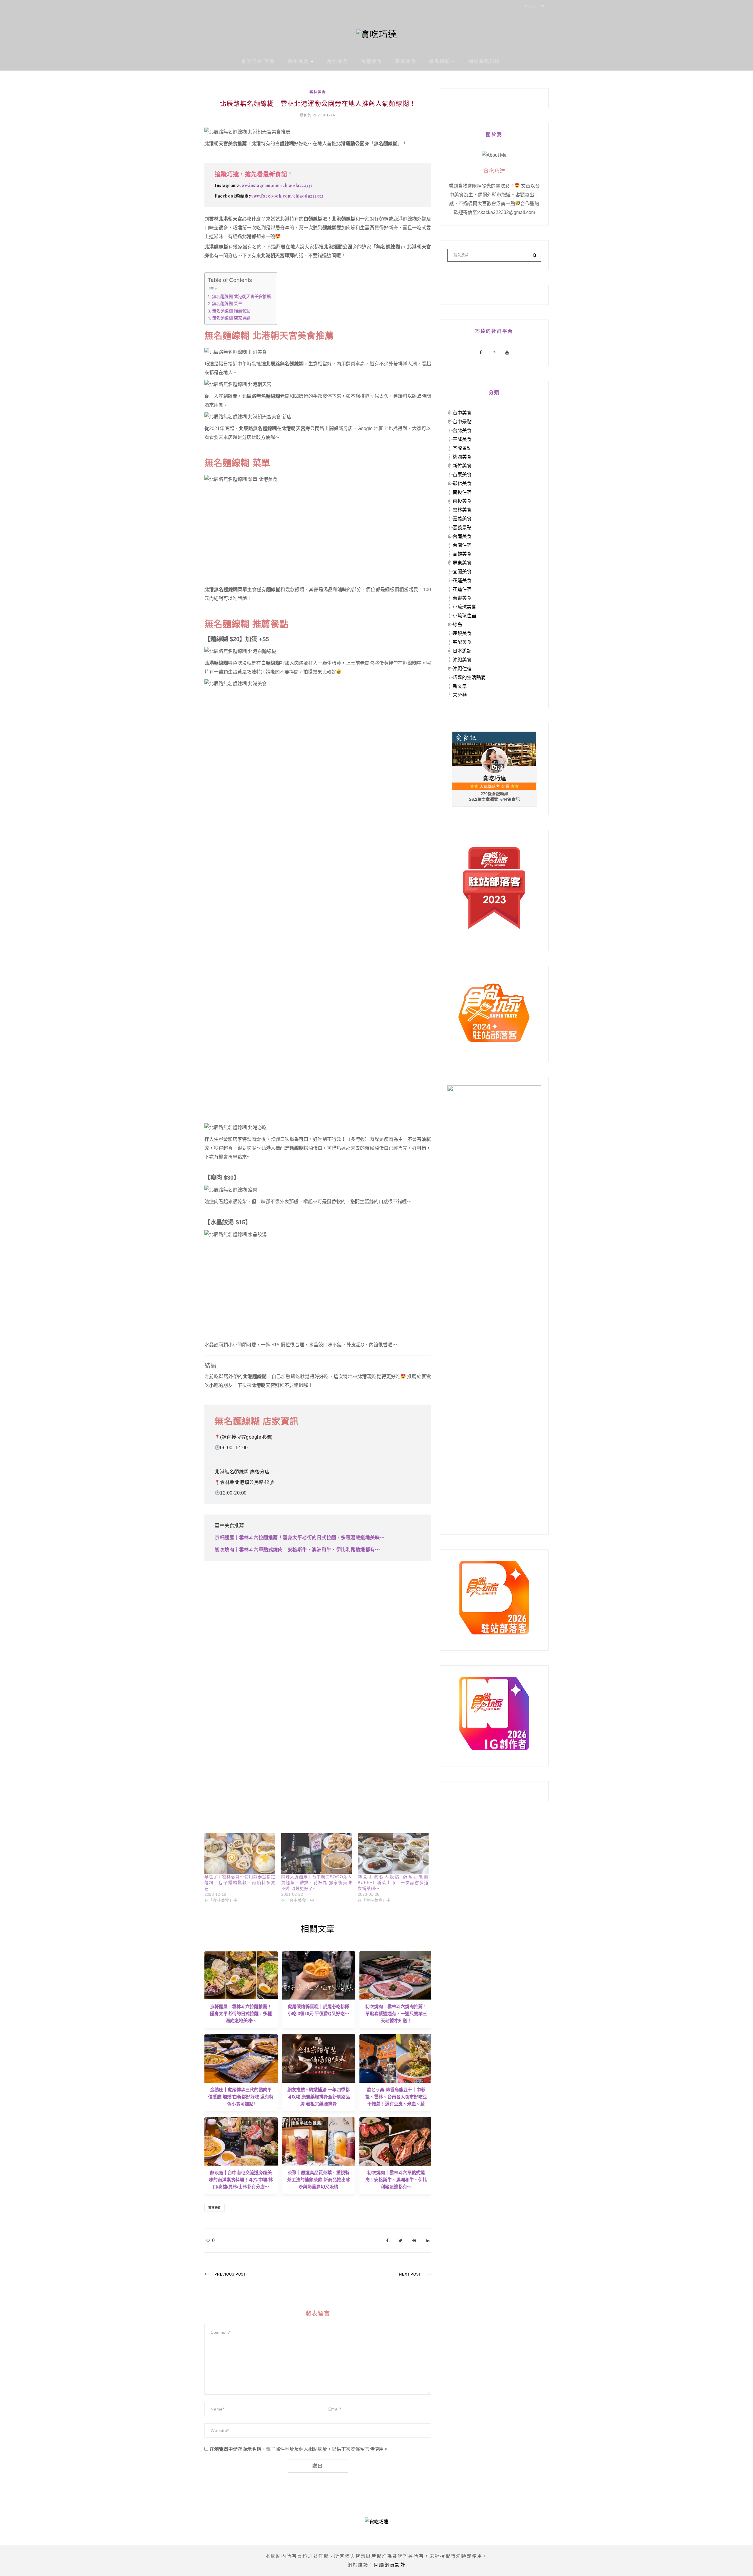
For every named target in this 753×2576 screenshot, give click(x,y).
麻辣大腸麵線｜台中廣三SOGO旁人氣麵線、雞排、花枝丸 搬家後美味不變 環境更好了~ (317, 1883)
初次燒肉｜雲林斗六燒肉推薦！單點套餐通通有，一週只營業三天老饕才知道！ (396, 2014)
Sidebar (531, 7)
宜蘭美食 (462, 572)
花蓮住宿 (462, 589)
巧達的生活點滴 (469, 677)
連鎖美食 (462, 633)
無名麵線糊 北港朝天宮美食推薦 (241, 297)
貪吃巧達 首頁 (258, 61)
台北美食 (337, 61)
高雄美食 (462, 554)
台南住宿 (462, 545)
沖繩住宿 (462, 669)
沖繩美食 (462, 660)
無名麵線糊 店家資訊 (231, 318)
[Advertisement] (318, 535)
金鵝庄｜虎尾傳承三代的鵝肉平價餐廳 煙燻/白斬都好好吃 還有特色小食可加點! (241, 2097)
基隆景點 (462, 448)
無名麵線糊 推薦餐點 (231, 311)
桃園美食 (462, 457)
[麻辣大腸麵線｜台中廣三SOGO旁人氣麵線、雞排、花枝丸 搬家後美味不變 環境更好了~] (317, 1853)
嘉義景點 (462, 528)
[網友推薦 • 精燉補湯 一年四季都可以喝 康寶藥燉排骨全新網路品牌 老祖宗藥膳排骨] (319, 2058)
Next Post (410, 2274)
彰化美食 (462, 483)
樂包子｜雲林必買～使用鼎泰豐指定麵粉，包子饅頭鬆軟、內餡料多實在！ (240, 1883)
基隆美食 (406, 61)
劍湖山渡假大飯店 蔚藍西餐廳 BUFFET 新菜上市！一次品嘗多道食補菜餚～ (393, 1883)
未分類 (460, 695)
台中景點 (462, 422)
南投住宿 (462, 492)
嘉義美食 (462, 519)
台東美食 (462, 598)
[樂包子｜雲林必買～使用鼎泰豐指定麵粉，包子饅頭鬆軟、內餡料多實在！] (240, 1853)
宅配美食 (462, 642)
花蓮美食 (462, 580)
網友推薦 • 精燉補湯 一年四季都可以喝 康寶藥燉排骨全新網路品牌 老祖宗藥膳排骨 (319, 2097)
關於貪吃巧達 (484, 61)
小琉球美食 (464, 607)
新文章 (460, 686)
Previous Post (230, 2274)
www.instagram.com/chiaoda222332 (275, 185)
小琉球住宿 (464, 616)
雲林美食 (318, 92)
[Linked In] (428, 2240)
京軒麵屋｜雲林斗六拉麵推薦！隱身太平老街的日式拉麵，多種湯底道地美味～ (300, 1538)
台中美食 (298, 61)
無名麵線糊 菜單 (227, 304)
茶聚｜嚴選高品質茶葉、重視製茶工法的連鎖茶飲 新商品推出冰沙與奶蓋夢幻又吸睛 (319, 2180)
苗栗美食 (462, 475)
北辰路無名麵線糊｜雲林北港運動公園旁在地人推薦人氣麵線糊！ (318, 104)
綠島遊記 (440, 61)
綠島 (457, 625)
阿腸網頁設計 (390, 2565)
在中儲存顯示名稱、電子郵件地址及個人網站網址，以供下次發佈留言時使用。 (299, 2449)
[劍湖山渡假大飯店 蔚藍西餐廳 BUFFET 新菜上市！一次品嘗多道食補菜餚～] (393, 1853)
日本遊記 (462, 651)
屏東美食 (462, 563)
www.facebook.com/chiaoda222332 (287, 196)
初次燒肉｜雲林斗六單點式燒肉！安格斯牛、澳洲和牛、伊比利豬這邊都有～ (297, 1550)
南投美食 (462, 501)
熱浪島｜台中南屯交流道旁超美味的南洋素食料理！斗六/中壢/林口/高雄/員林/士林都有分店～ (241, 2180)
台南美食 (371, 61)
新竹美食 (462, 466)
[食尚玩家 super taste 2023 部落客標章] (494, 888)
